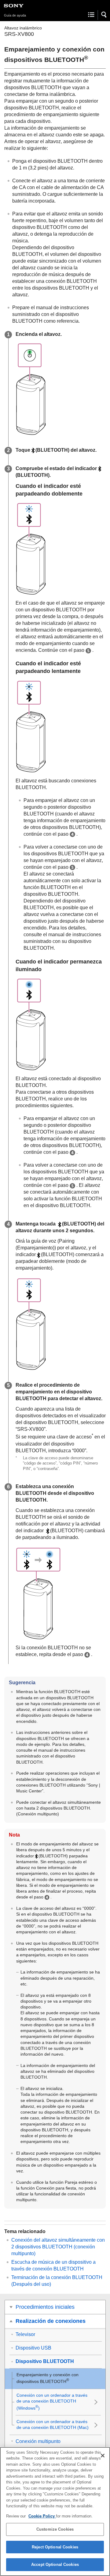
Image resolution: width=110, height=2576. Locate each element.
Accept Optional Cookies (55, 2565)
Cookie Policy (42, 2516)
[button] (104, 15)
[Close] (103, 2456)
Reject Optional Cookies (55, 2547)
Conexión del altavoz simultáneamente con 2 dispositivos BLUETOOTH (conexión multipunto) (58, 2247)
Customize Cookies (55, 2529)
